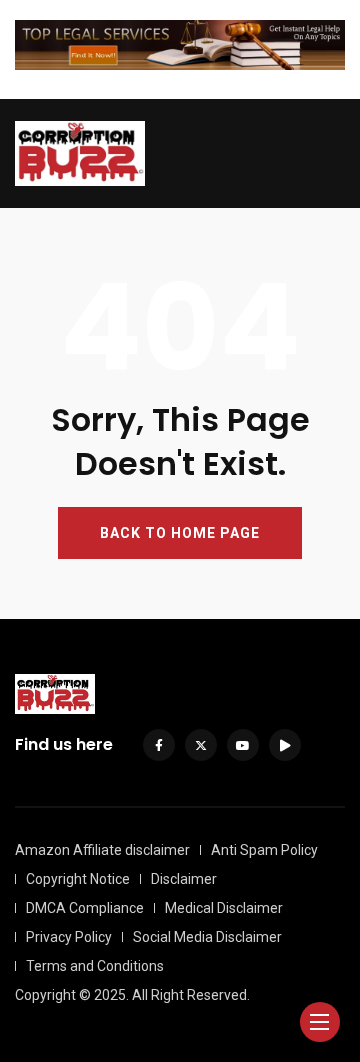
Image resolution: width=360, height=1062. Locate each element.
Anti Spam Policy (264, 850)
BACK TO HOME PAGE (180, 533)
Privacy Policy (69, 937)
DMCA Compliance (85, 908)
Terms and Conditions (95, 966)
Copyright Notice (78, 879)
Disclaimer (184, 879)
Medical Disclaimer (224, 908)
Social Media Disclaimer (207, 937)
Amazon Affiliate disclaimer (102, 850)
